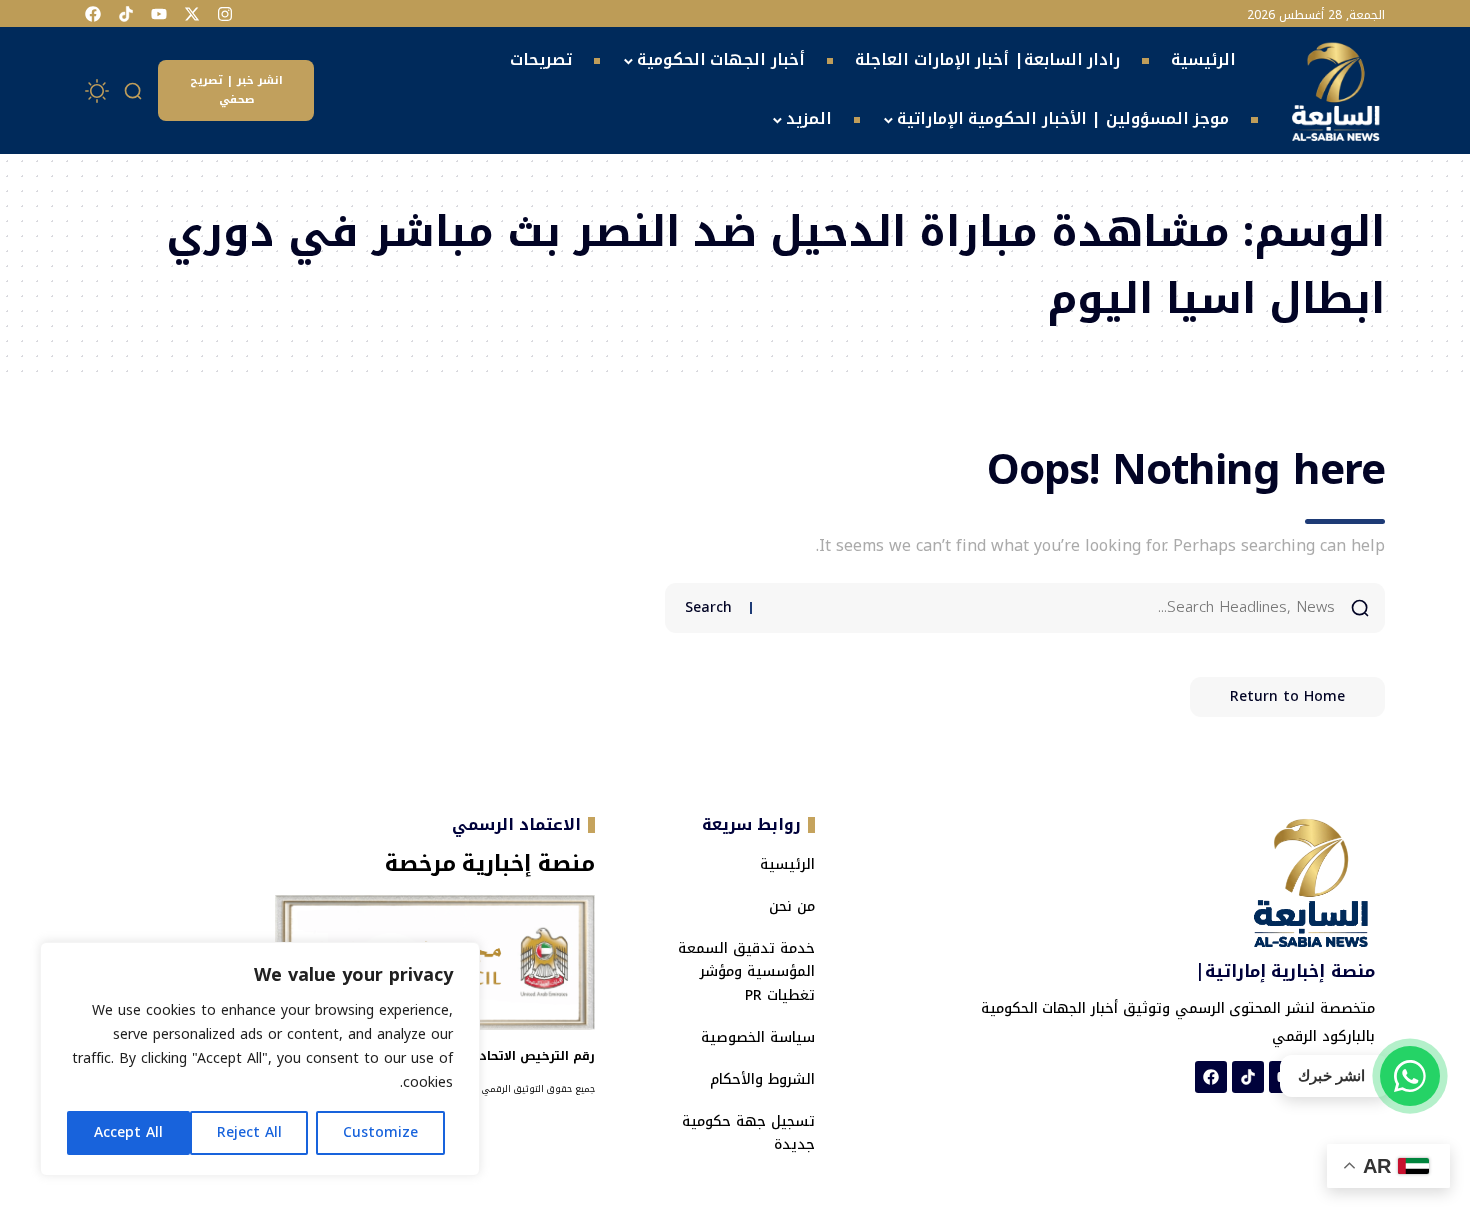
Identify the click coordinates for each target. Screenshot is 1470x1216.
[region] (260, 1059)
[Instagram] (225, 14)
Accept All (128, 1132)
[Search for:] (1051, 608)
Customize (380, 1132)
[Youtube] (159, 14)
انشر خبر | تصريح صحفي (236, 90)
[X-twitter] (192, 14)
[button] (134, 91)
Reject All (249, 1132)
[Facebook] (93, 14)
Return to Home (1287, 696)
